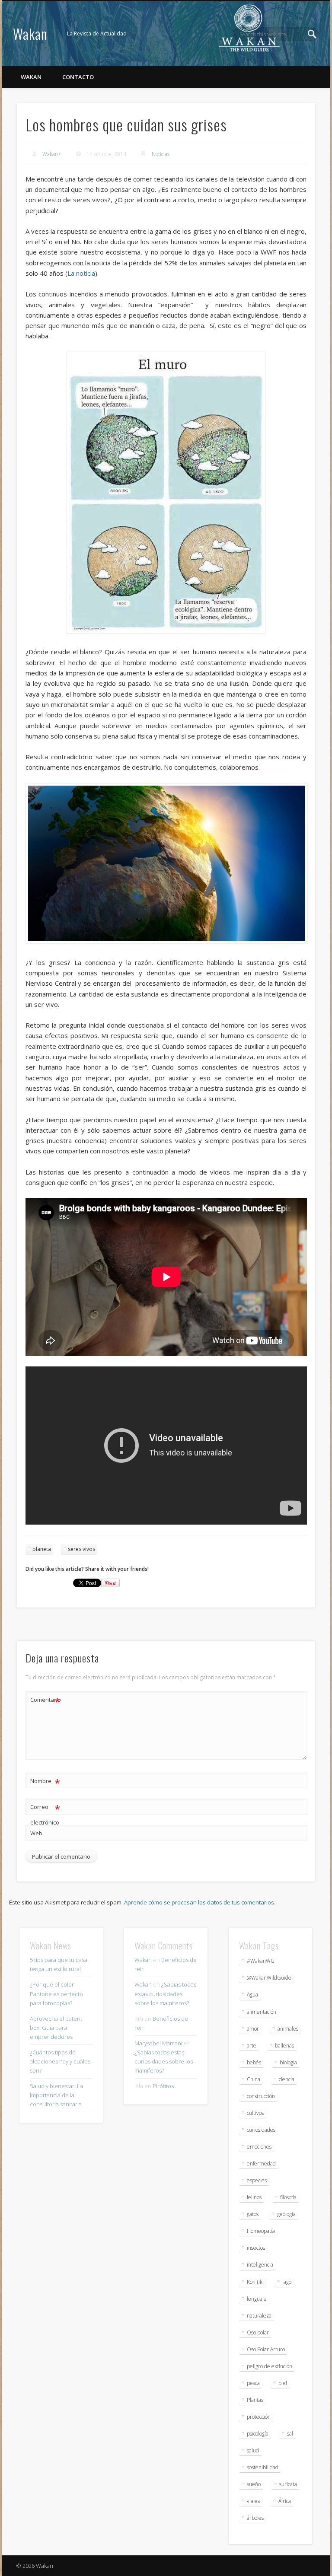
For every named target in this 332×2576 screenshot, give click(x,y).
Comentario (45, 1701)
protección (259, 2417)
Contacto (78, 77)
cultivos (255, 2113)
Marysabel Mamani (158, 2043)
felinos (254, 2197)
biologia (288, 2062)
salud (253, 2450)
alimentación (262, 2012)
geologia (286, 2214)
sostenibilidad (263, 2467)
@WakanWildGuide (269, 1978)
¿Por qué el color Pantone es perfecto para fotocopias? (56, 1993)
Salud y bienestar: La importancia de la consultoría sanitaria (56, 2095)
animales (288, 2029)
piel (283, 2383)
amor (253, 2029)
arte (252, 2046)
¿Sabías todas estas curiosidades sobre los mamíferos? (165, 1993)
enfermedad (261, 2164)
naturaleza (259, 2316)
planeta (42, 1549)
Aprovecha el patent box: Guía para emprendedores (56, 2028)
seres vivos (81, 1549)
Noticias (161, 154)
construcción (261, 2096)
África (285, 2501)
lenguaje (257, 2299)
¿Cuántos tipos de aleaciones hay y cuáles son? (60, 2061)
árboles (255, 2518)
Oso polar (258, 2332)
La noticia (81, 273)
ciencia (287, 2079)
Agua (252, 1995)
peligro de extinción (270, 2366)
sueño (254, 2484)
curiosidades (261, 2130)
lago (287, 2282)
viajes (253, 2501)
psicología (258, 2434)
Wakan (30, 33)
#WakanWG (261, 1961)
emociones (259, 2147)
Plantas (255, 2400)
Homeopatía (261, 2231)
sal (290, 2434)
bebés (254, 2062)
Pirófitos (163, 2086)
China (254, 2079)
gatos (253, 2214)
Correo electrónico (45, 1814)
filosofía (288, 2197)
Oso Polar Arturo (266, 2349)
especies (257, 2180)
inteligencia (260, 2265)
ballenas (284, 2046)
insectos (256, 2248)
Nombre (45, 1782)
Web (36, 1833)
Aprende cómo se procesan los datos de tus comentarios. (200, 1902)
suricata (288, 2484)
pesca (253, 2383)
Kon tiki (255, 2282)
